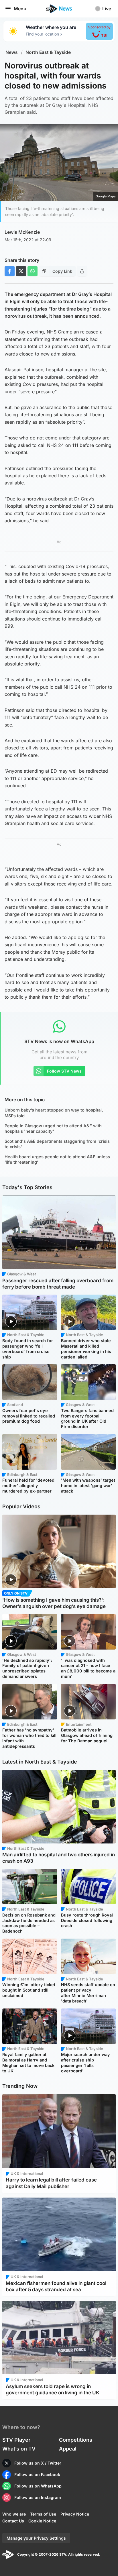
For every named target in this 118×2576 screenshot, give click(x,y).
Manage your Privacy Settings (36, 2538)
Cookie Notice (42, 2521)
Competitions (76, 2440)
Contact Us (13, 2521)
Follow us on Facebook (37, 2474)
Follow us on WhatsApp (38, 2486)
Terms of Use (43, 2514)
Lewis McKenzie (22, 232)
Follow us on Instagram (38, 2497)
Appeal (68, 2449)
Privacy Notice (75, 2514)
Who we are (14, 2514)
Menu (20, 9)
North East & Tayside (48, 52)
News (12, 52)
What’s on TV (19, 2449)
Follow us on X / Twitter (38, 2463)
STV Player (16, 2440)
